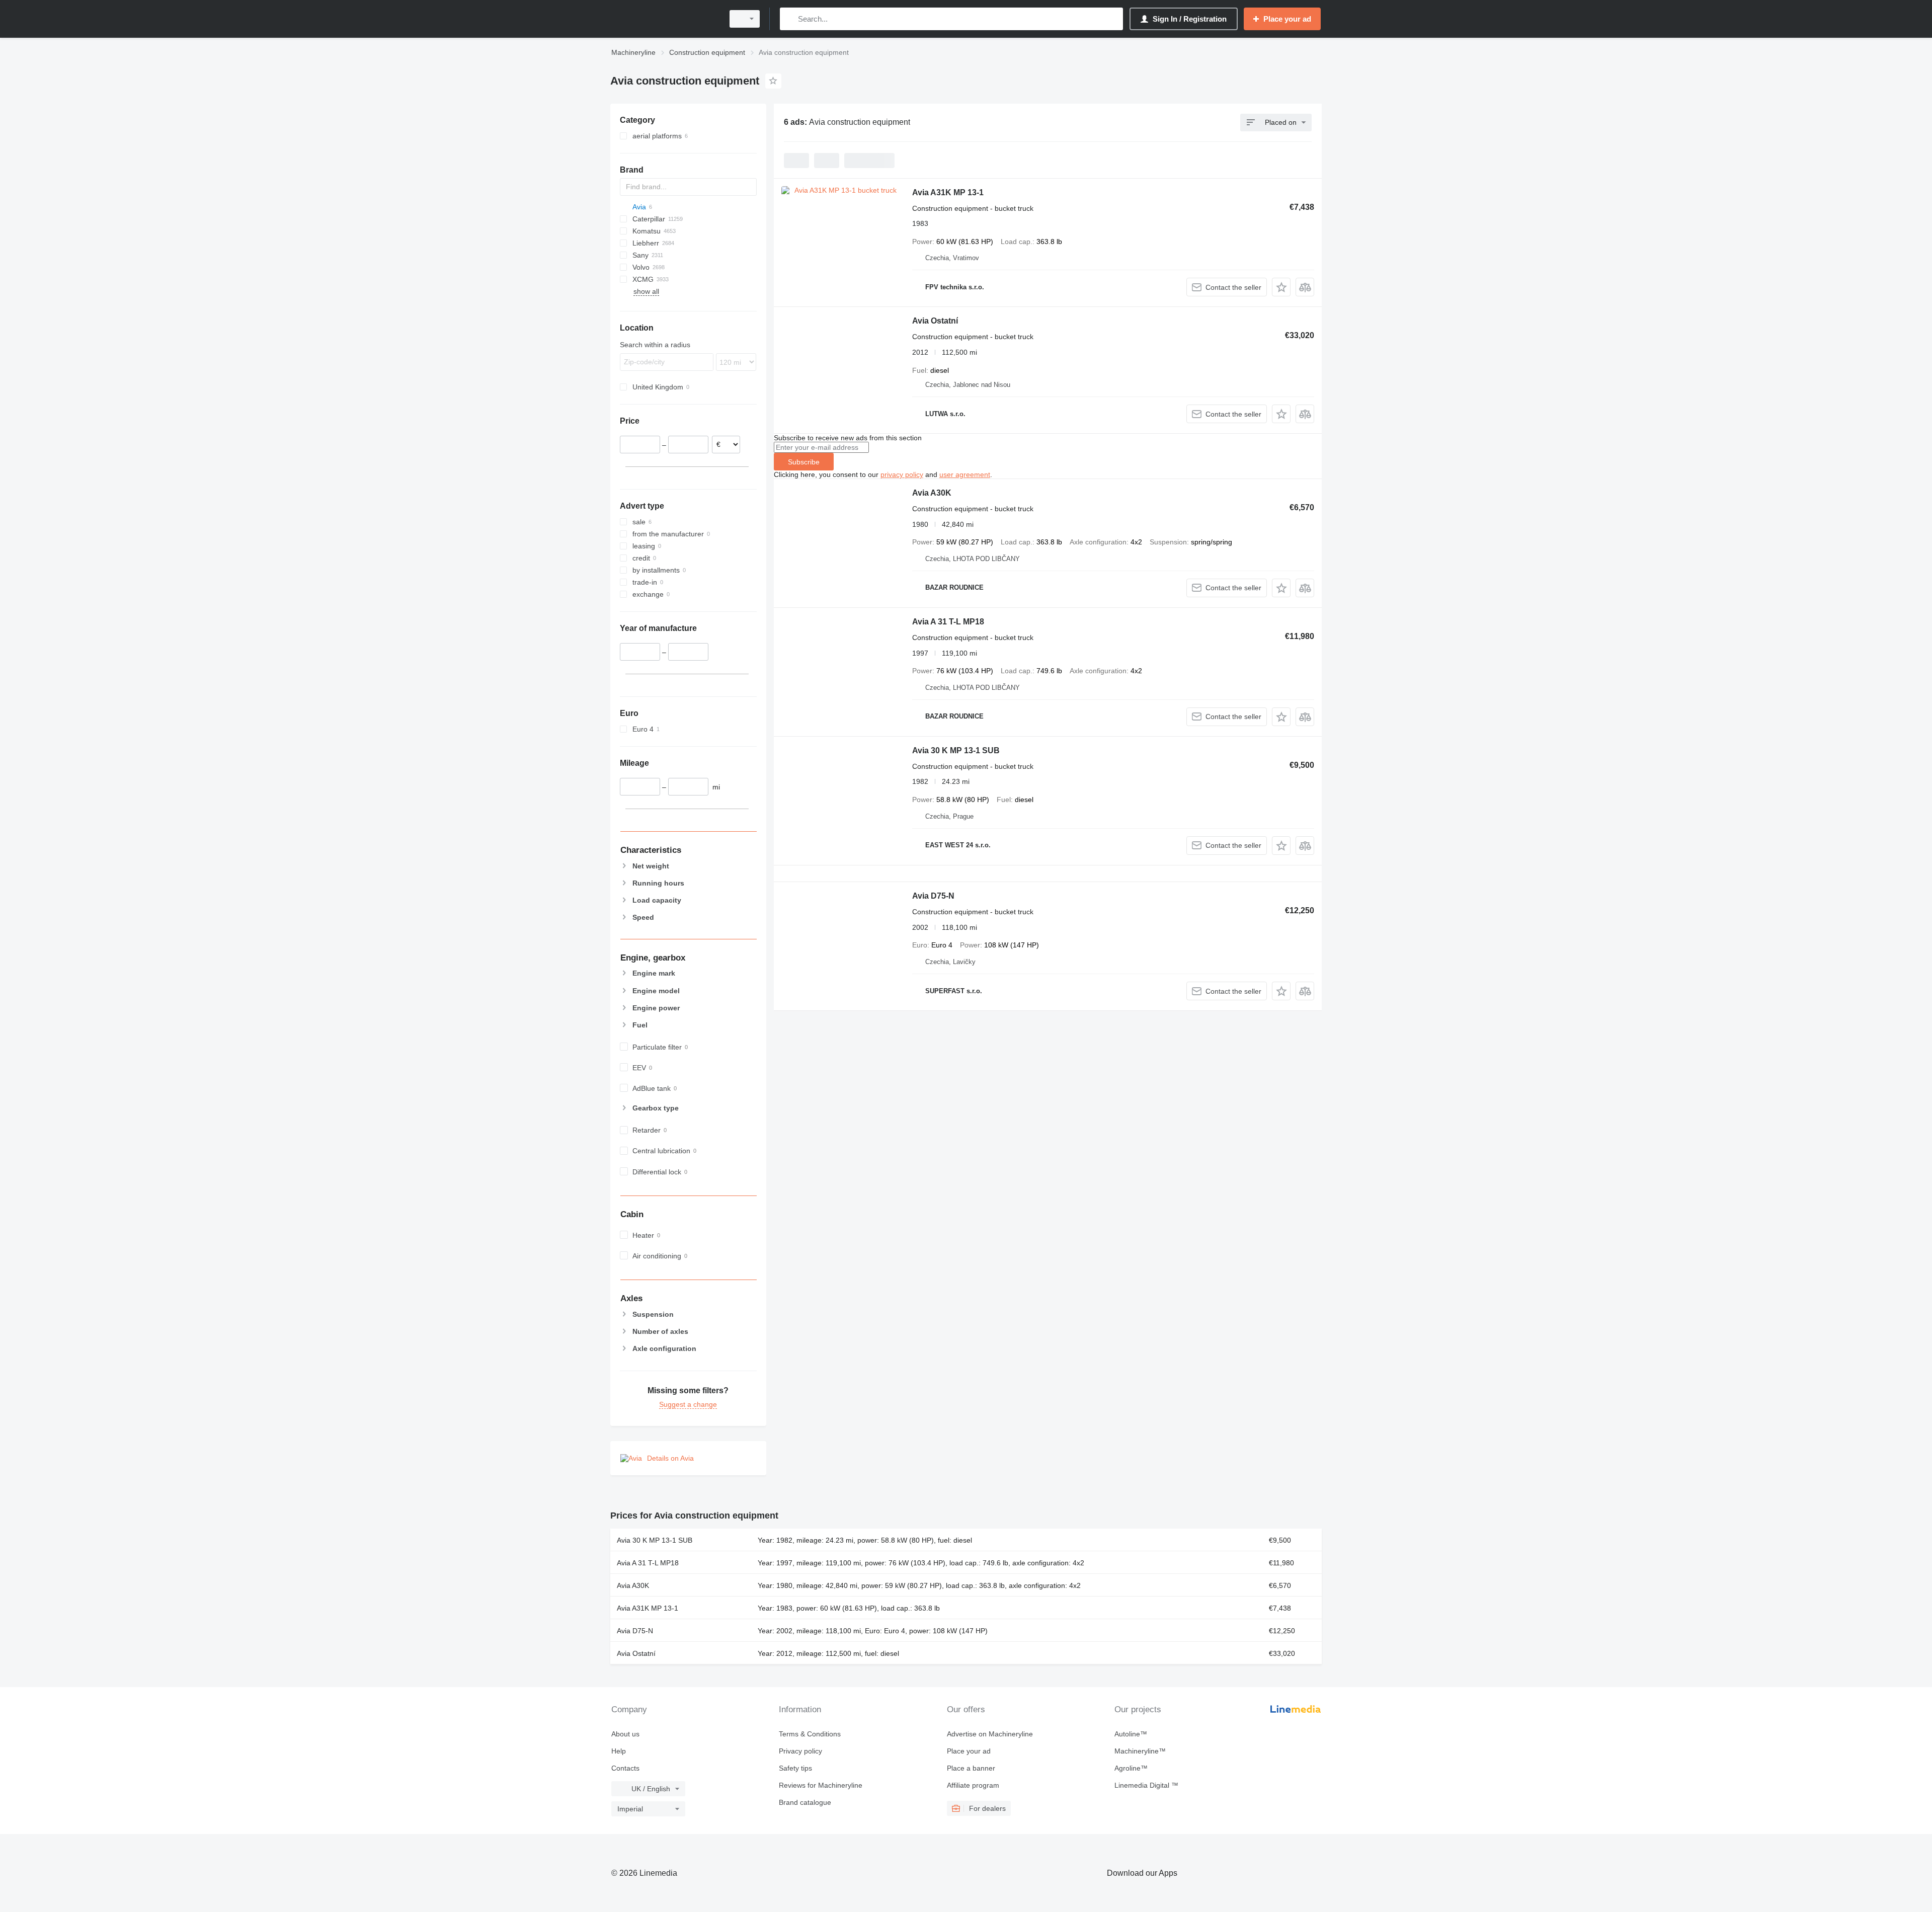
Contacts (625, 1768)
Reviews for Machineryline (821, 1785)
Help (619, 1751)
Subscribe (804, 462)
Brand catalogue (805, 1802)
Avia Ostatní (935, 321)
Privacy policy (800, 1751)
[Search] (790, 19)
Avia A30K (932, 493)
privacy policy (902, 474)
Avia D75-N (933, 896)
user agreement (965, 474)
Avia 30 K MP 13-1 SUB (956, 750)
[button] (1281, 287)
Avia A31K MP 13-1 (948, 192)
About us (625, 1734)
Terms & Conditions (810, 1734)
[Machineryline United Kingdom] (664, 19)
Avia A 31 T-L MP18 (948, 622)
